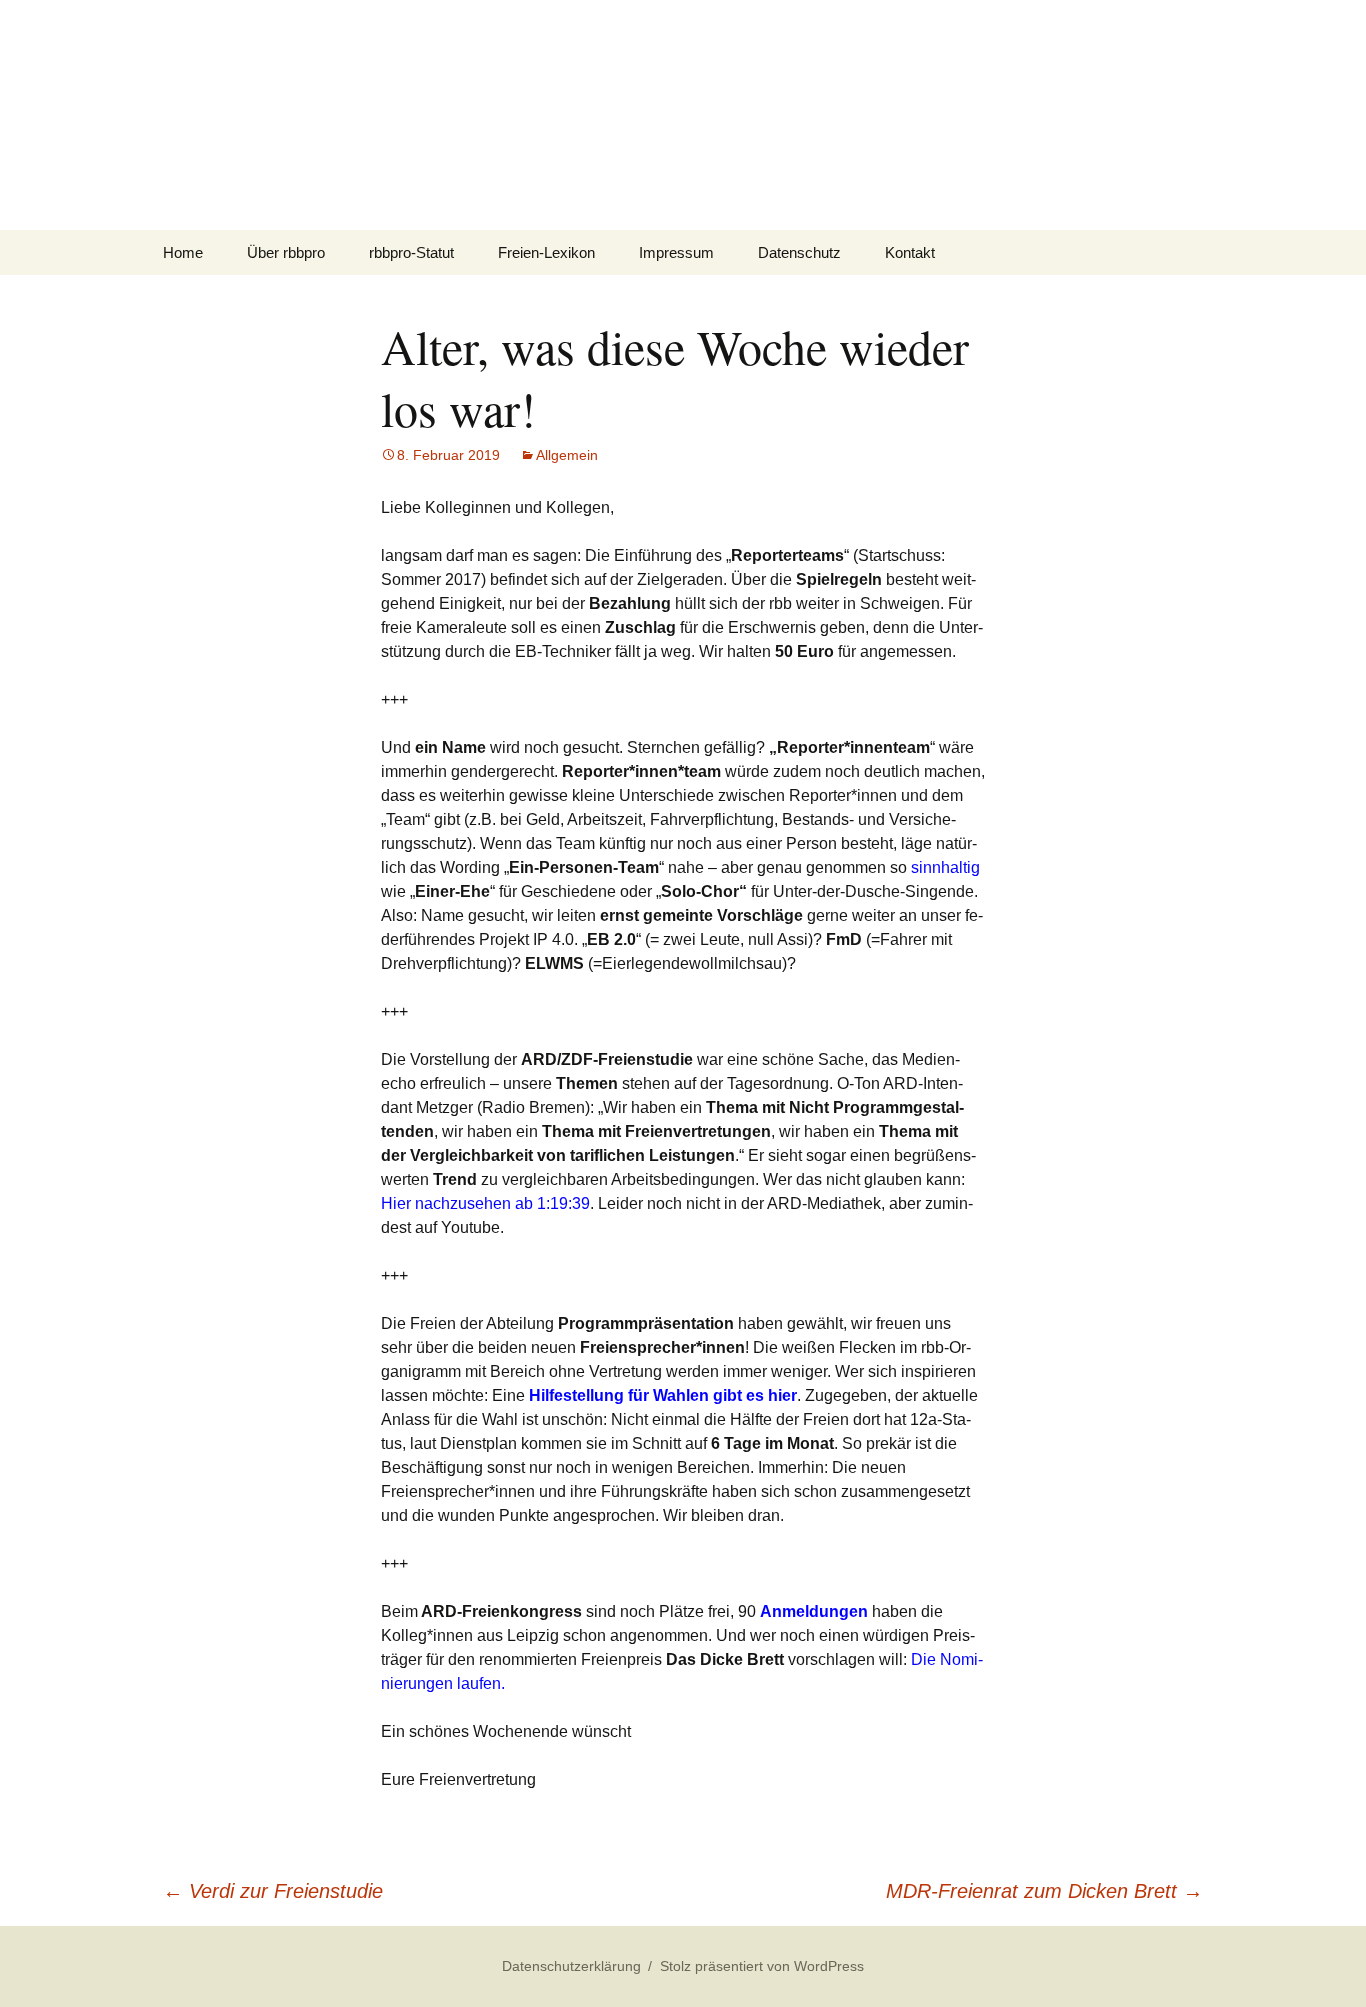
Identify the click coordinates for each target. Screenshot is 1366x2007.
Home (183, 252)
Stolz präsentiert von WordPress (762, 1966)
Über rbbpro (286, 252)
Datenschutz (799, 252)
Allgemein (567, 455)
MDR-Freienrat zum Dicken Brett (1044, 1891)
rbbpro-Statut (411, 252)
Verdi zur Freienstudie (273, 1891)
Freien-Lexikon (546, 252)
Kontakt (910, 252)
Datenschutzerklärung (571, 1966)
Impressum (676, 252)
